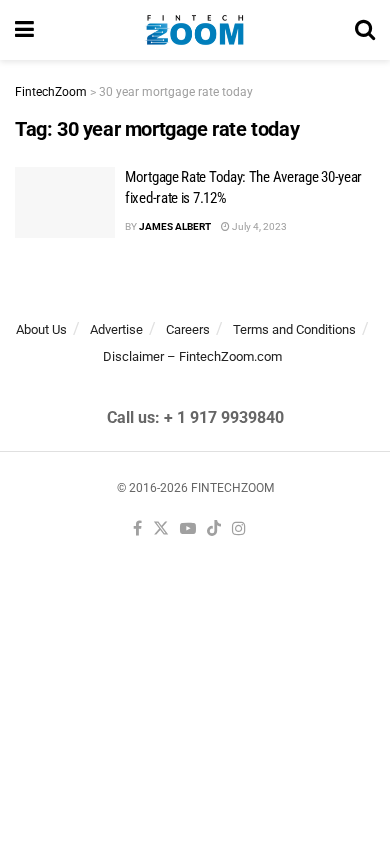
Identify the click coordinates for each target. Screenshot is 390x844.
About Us (41, 329)
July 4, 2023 (258, 226)
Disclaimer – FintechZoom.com (192, 356)
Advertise (116, 329)
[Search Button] (365, 30)
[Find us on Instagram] (239, 529)
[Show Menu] (24, 30)
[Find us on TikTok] (214, 529)
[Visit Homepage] (194, 30)
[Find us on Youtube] (188, 529)
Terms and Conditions (294, 329)
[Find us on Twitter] (161, 529)
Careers (188, 329)
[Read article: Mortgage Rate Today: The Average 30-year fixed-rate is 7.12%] (65, 203)
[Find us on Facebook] (137, 529)
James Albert (175, 226)
